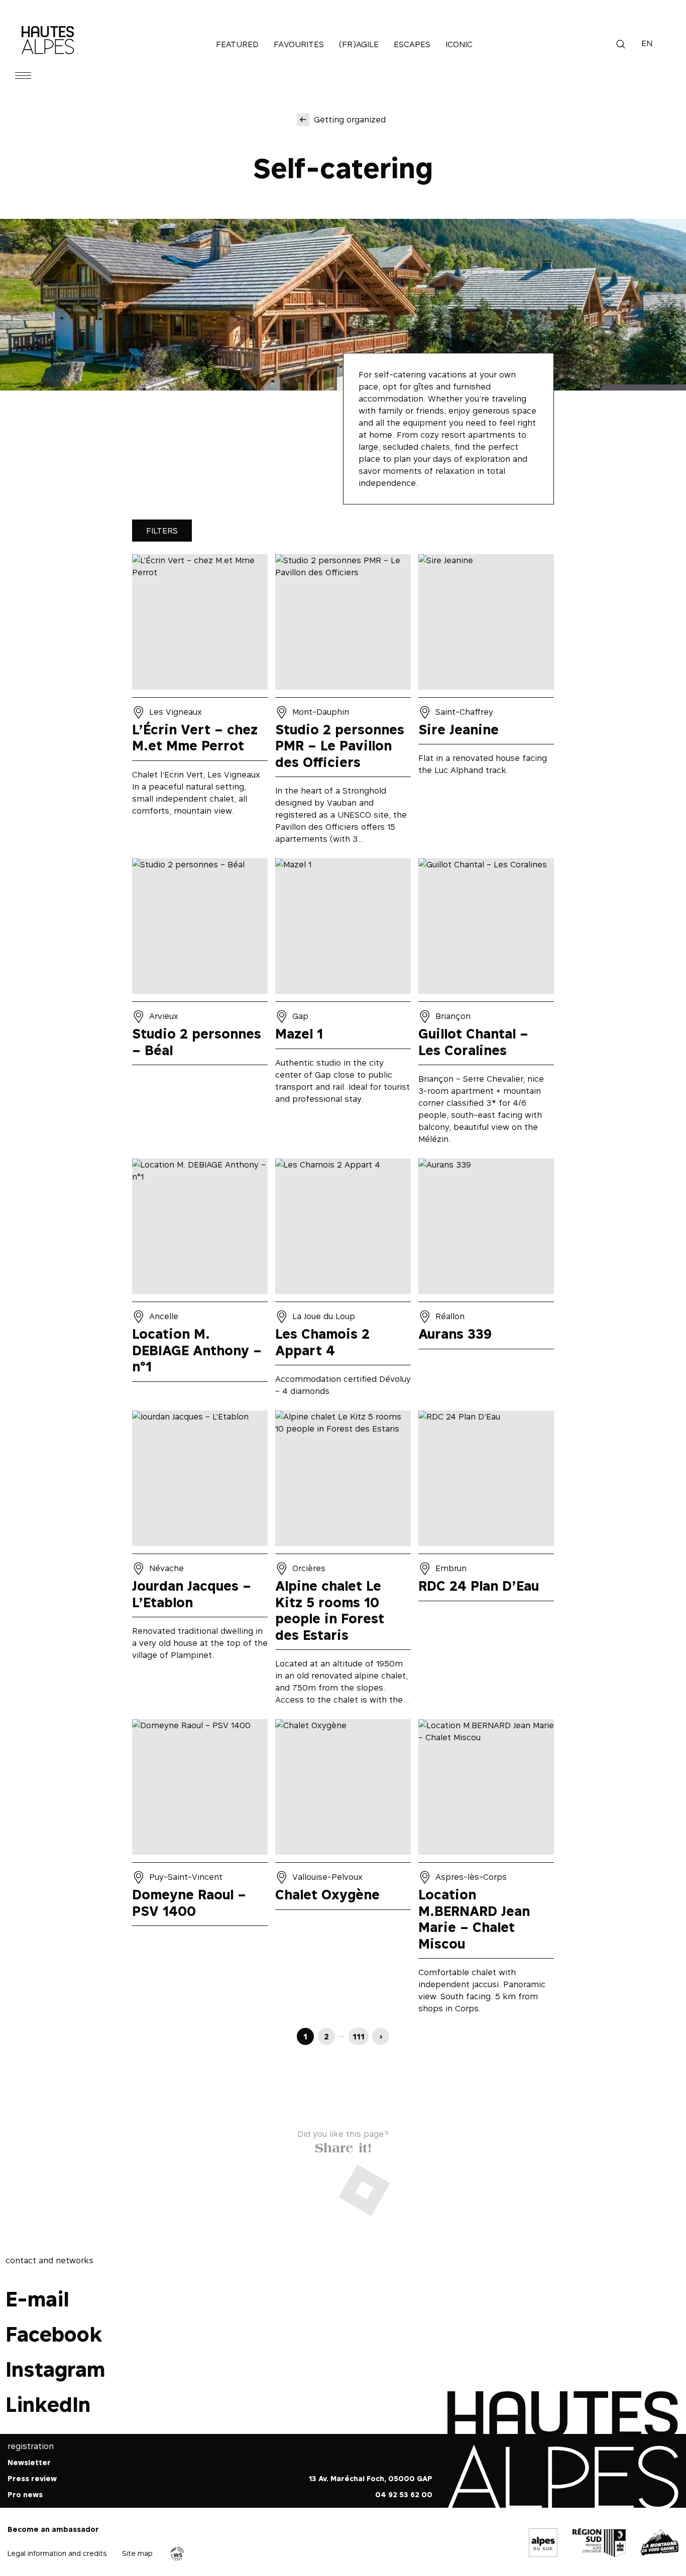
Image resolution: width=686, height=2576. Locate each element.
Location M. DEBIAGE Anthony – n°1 (200, 1281)
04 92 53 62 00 (404, 2495)
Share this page (343, 2146)
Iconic (459, 44)
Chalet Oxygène (343, 1870)
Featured (237, 44)
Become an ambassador (53, 2530)
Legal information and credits (57, 2553)
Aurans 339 (486, 1281)
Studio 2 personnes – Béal (200, 1005)
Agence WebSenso (177, 2554)
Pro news (25, 2495)
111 (359, 2036)
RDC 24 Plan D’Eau (486, 1561)
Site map (137, 2553)
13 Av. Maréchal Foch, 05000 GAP (371, 2479)
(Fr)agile (359, 44)
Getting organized (350, 119)
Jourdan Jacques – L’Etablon (200, 1561)
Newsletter (29, 2463)
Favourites (299, 44)
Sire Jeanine (486, 703)
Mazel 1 (343, 1005)
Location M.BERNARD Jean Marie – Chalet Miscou (486, 1870)
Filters (162, 531)
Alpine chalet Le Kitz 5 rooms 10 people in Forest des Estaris (343, 1561)
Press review (32, 2479)
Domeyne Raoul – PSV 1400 (200, 1870)
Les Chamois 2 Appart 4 (343, 1281)
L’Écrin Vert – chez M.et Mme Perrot (200, 703)
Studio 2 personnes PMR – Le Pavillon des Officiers (343, 703)
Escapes (412, 44)
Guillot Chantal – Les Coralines (486, 1005)
